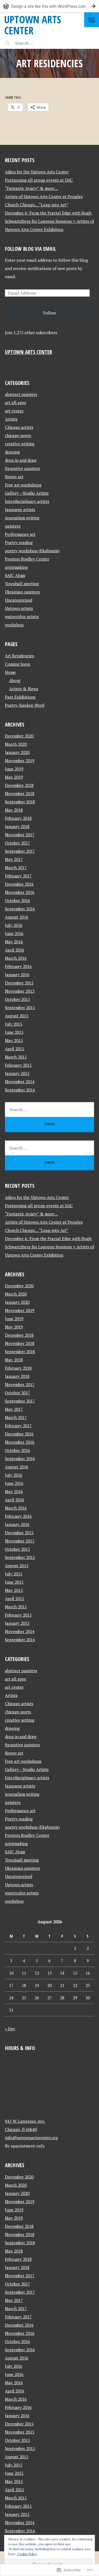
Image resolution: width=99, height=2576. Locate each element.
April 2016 (15, 950)
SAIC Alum (15, 575)
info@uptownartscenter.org (31, 2138)
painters (13, 526)
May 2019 (14, 777)
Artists (11, 419)
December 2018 (19, 785)
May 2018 (14, 810)
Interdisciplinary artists (27, 501)
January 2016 (17, 975)
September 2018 (20, 802)
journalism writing (22, 518)
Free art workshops (23, 485)
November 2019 (20, 761)
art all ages (16, 402)
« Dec (10, 2029)
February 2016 (18, 966)
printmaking (16, 567)
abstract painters (21, 394)
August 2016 (17, 917)
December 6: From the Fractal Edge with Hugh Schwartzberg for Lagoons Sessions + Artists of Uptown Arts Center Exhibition (50, 221)
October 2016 (17, 900)
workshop (14, 625)
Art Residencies (20, 656)
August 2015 (17, 1016)
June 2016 (14, 933)
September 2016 (20, 909)
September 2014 (20, 1090)
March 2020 (16, 744)
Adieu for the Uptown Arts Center (37, 172)
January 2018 (17, 826)
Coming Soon (17, 664)
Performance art (20, 534)
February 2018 (18, 818)
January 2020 (17, 752)
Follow (50, 313)
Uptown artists (19, 608)
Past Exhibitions (20, 697)
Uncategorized (19, 600)
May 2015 (14, 1040)
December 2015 (19, 983)
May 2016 (14, 942)
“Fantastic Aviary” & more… (31, 188)
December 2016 (19, 884)
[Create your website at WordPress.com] (50, 6)
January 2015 (17, 1073)
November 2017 (20, 835)
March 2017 (16, 868)
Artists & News (24, 689)
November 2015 (20, 991)
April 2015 (15, 1049)
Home (10, 672)
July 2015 (14, 1024)
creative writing (20, 444)
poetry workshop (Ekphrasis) (32, 551)
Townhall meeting (22, 584)
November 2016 (20, 892)
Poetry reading (19, 542)
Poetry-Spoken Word (25, 705)
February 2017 (18, 876)
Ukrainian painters (22, 592)
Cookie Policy (27, 2554)
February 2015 (18, 1065)
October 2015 (17, 999)
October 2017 (17, 843)
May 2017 (14, 859)
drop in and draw (21, 460)
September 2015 (20, 1007)
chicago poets (18, 435)
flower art (14, 477)
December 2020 (19, 736)
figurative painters (22, 468)
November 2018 (20, 793)
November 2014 (20, 1082)
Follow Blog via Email (31, 249)
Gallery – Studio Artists (27, 493)
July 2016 (14, 925)
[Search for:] (38, 43)
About (15, 680)
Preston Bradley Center (27, 559)
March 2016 (16, 958)
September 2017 (20, 851)
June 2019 (14, 769)
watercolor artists (22, 616)
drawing (12, 452)
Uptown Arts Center (33, 25)
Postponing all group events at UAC (39, 180)
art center (14, 411)
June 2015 (14, 1032)
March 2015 (16, 1057)
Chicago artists (19, 427)
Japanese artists (20, 509)
